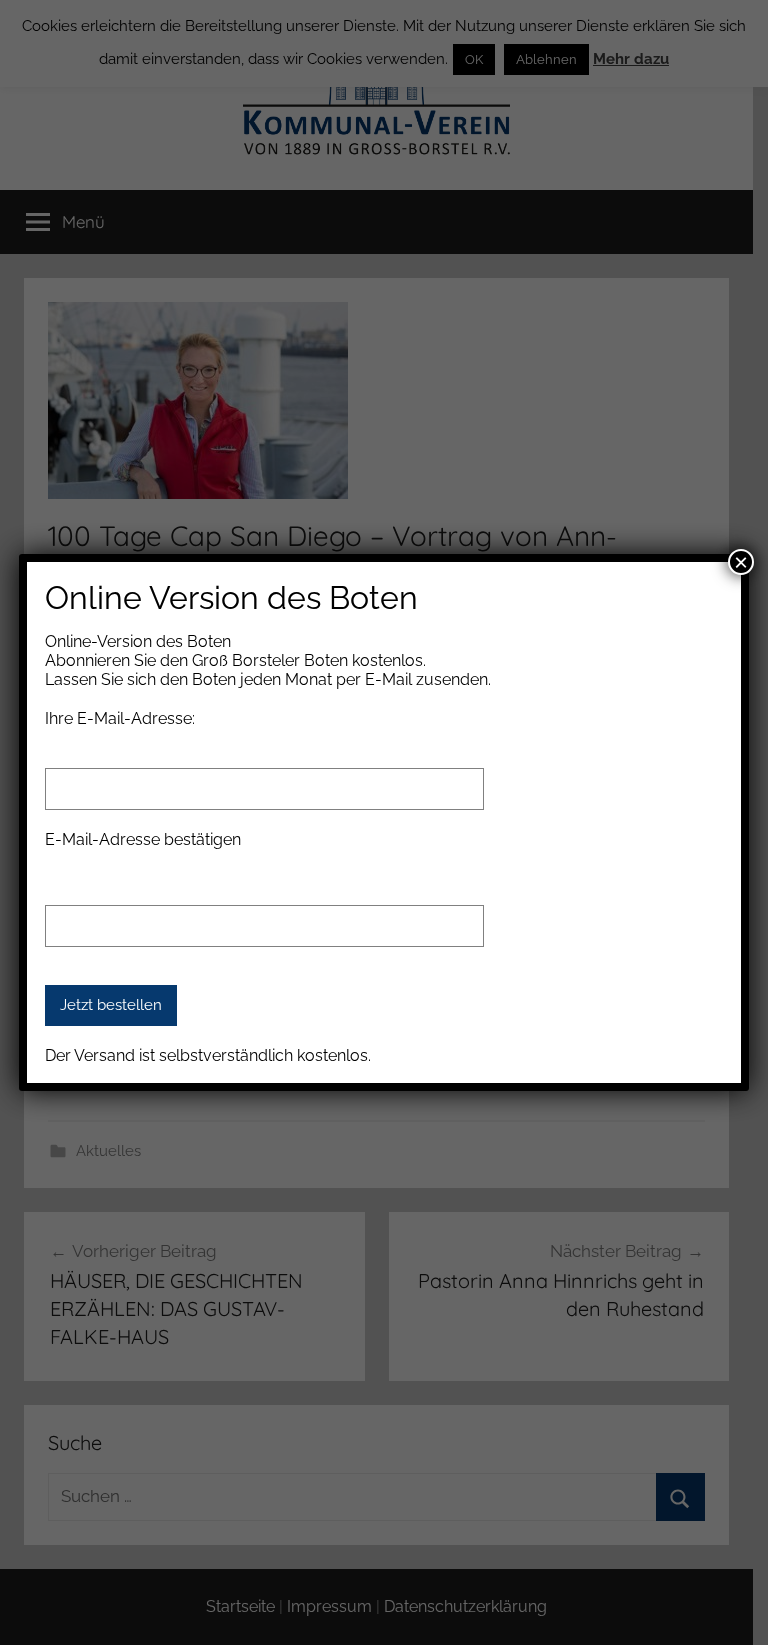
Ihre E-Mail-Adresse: (120, 718)
